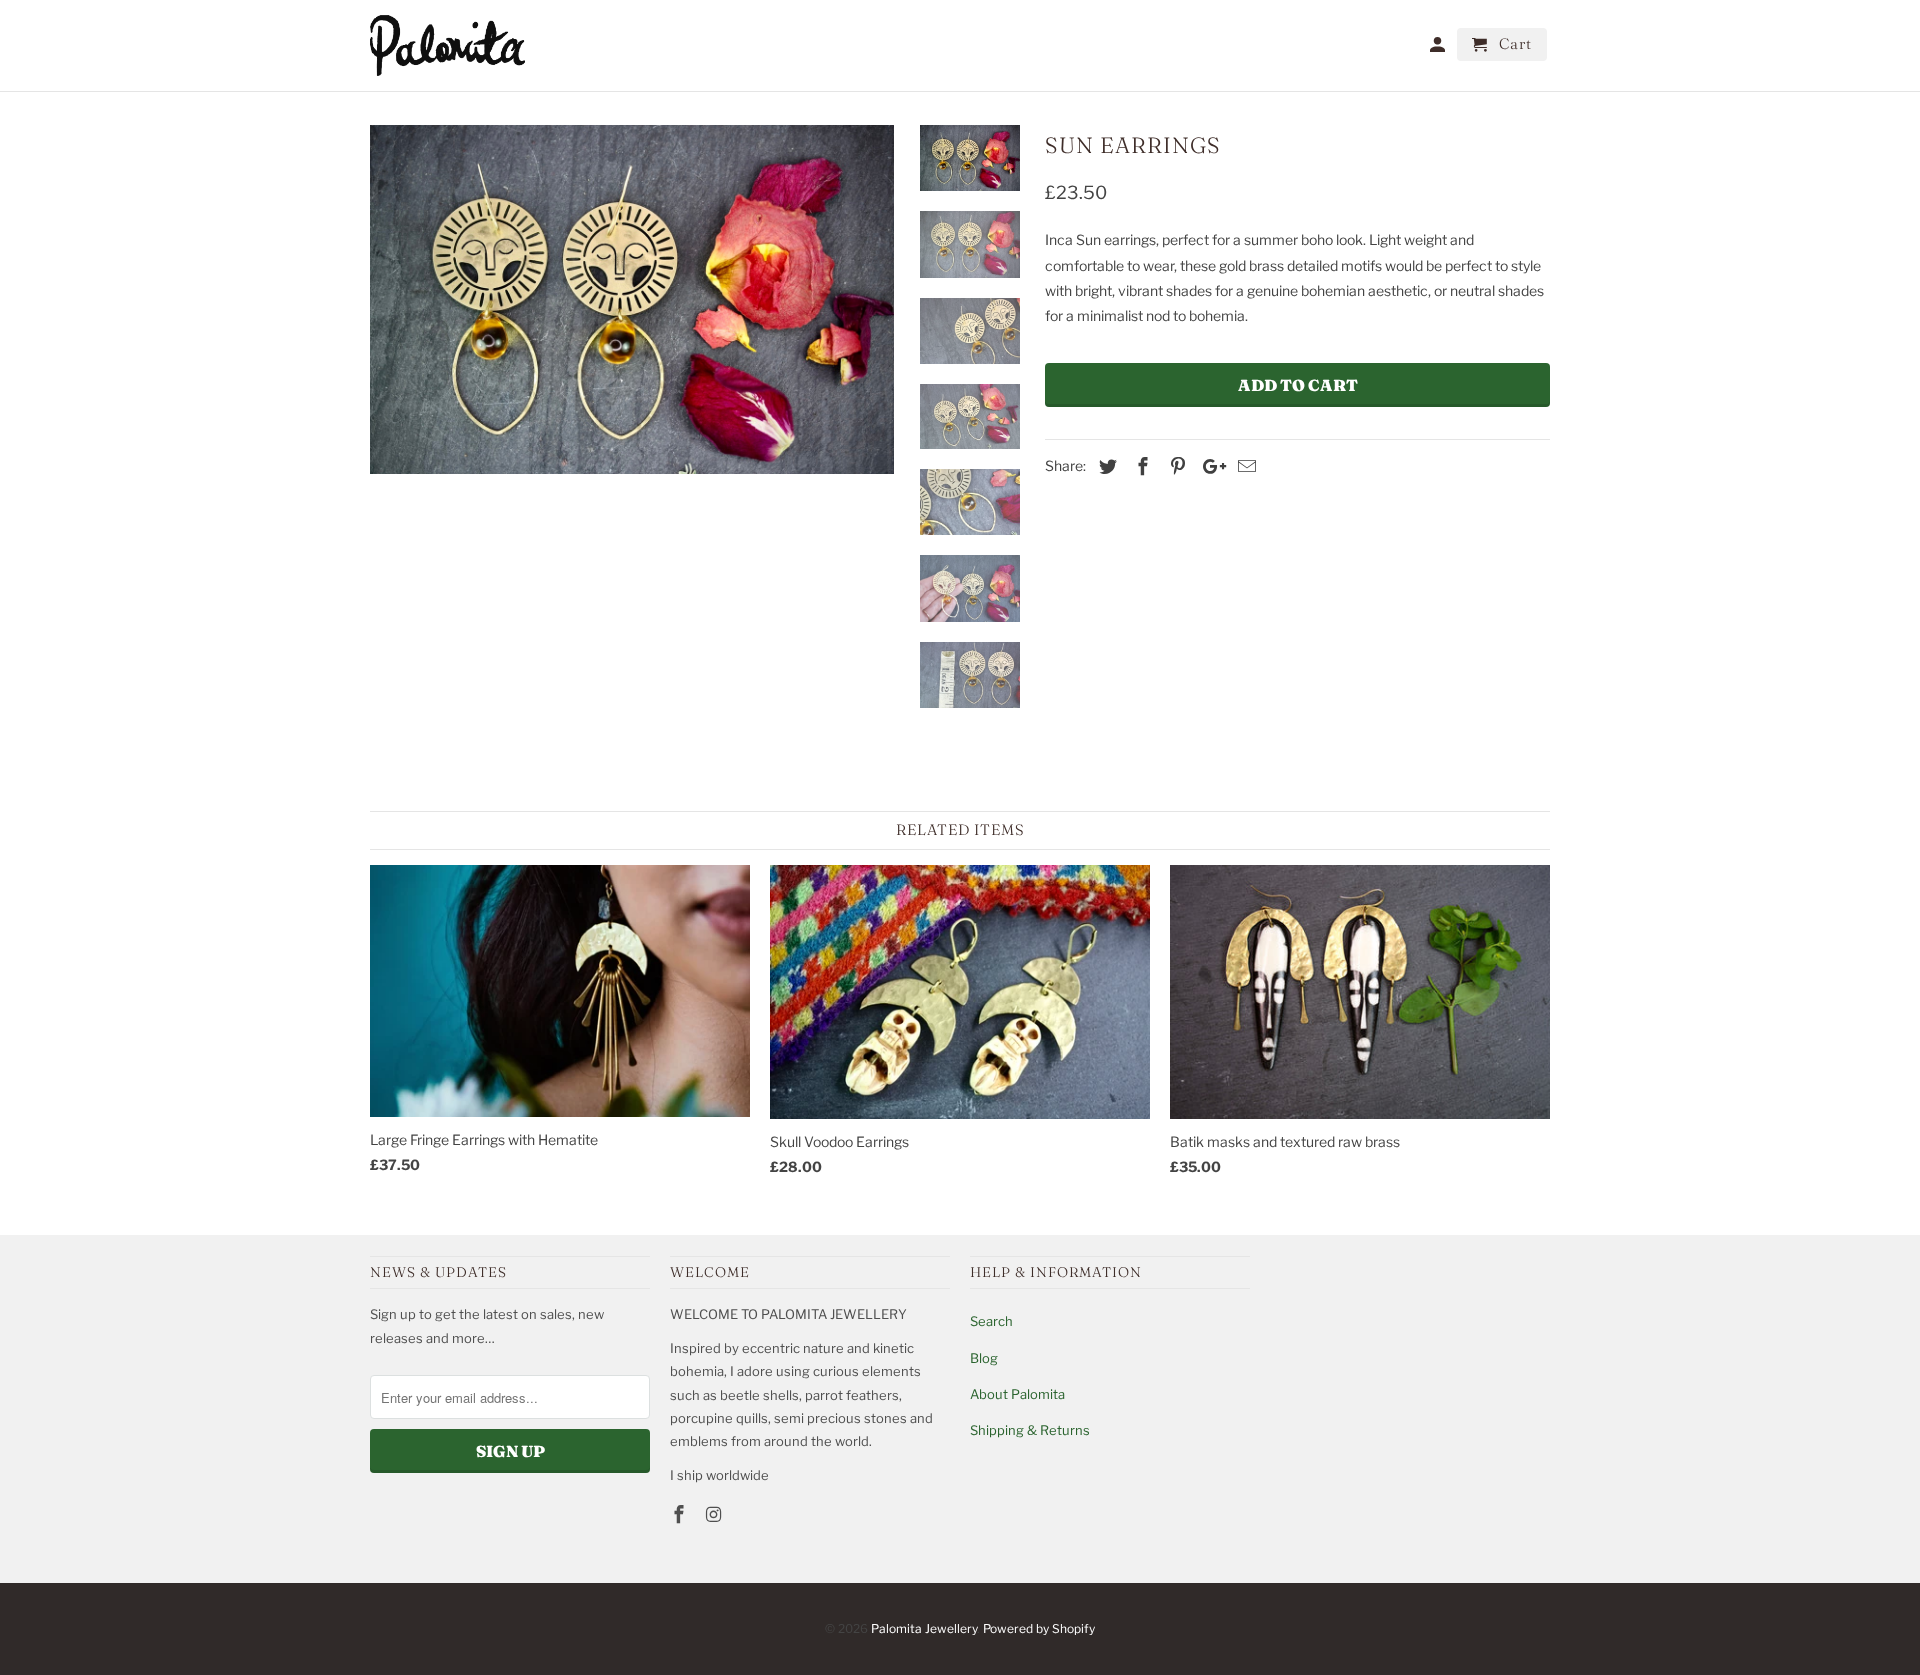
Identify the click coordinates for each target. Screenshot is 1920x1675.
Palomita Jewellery (924, 1628)
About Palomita (1017, 1394)
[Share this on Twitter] (1105, 466)
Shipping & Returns (1030, 1430)
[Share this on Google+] (1209, 466)
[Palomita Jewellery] (447, 45)
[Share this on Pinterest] (1175, 466)
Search (991, 1321)
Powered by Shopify (1039, 1628)
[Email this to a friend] (1244, 466)
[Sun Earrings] (632, 299)
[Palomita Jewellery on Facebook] (681, 1514)
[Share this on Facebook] (1140, 466)
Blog (984, 1358)
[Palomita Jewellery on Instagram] (716, 1514)
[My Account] (1439, 48)
